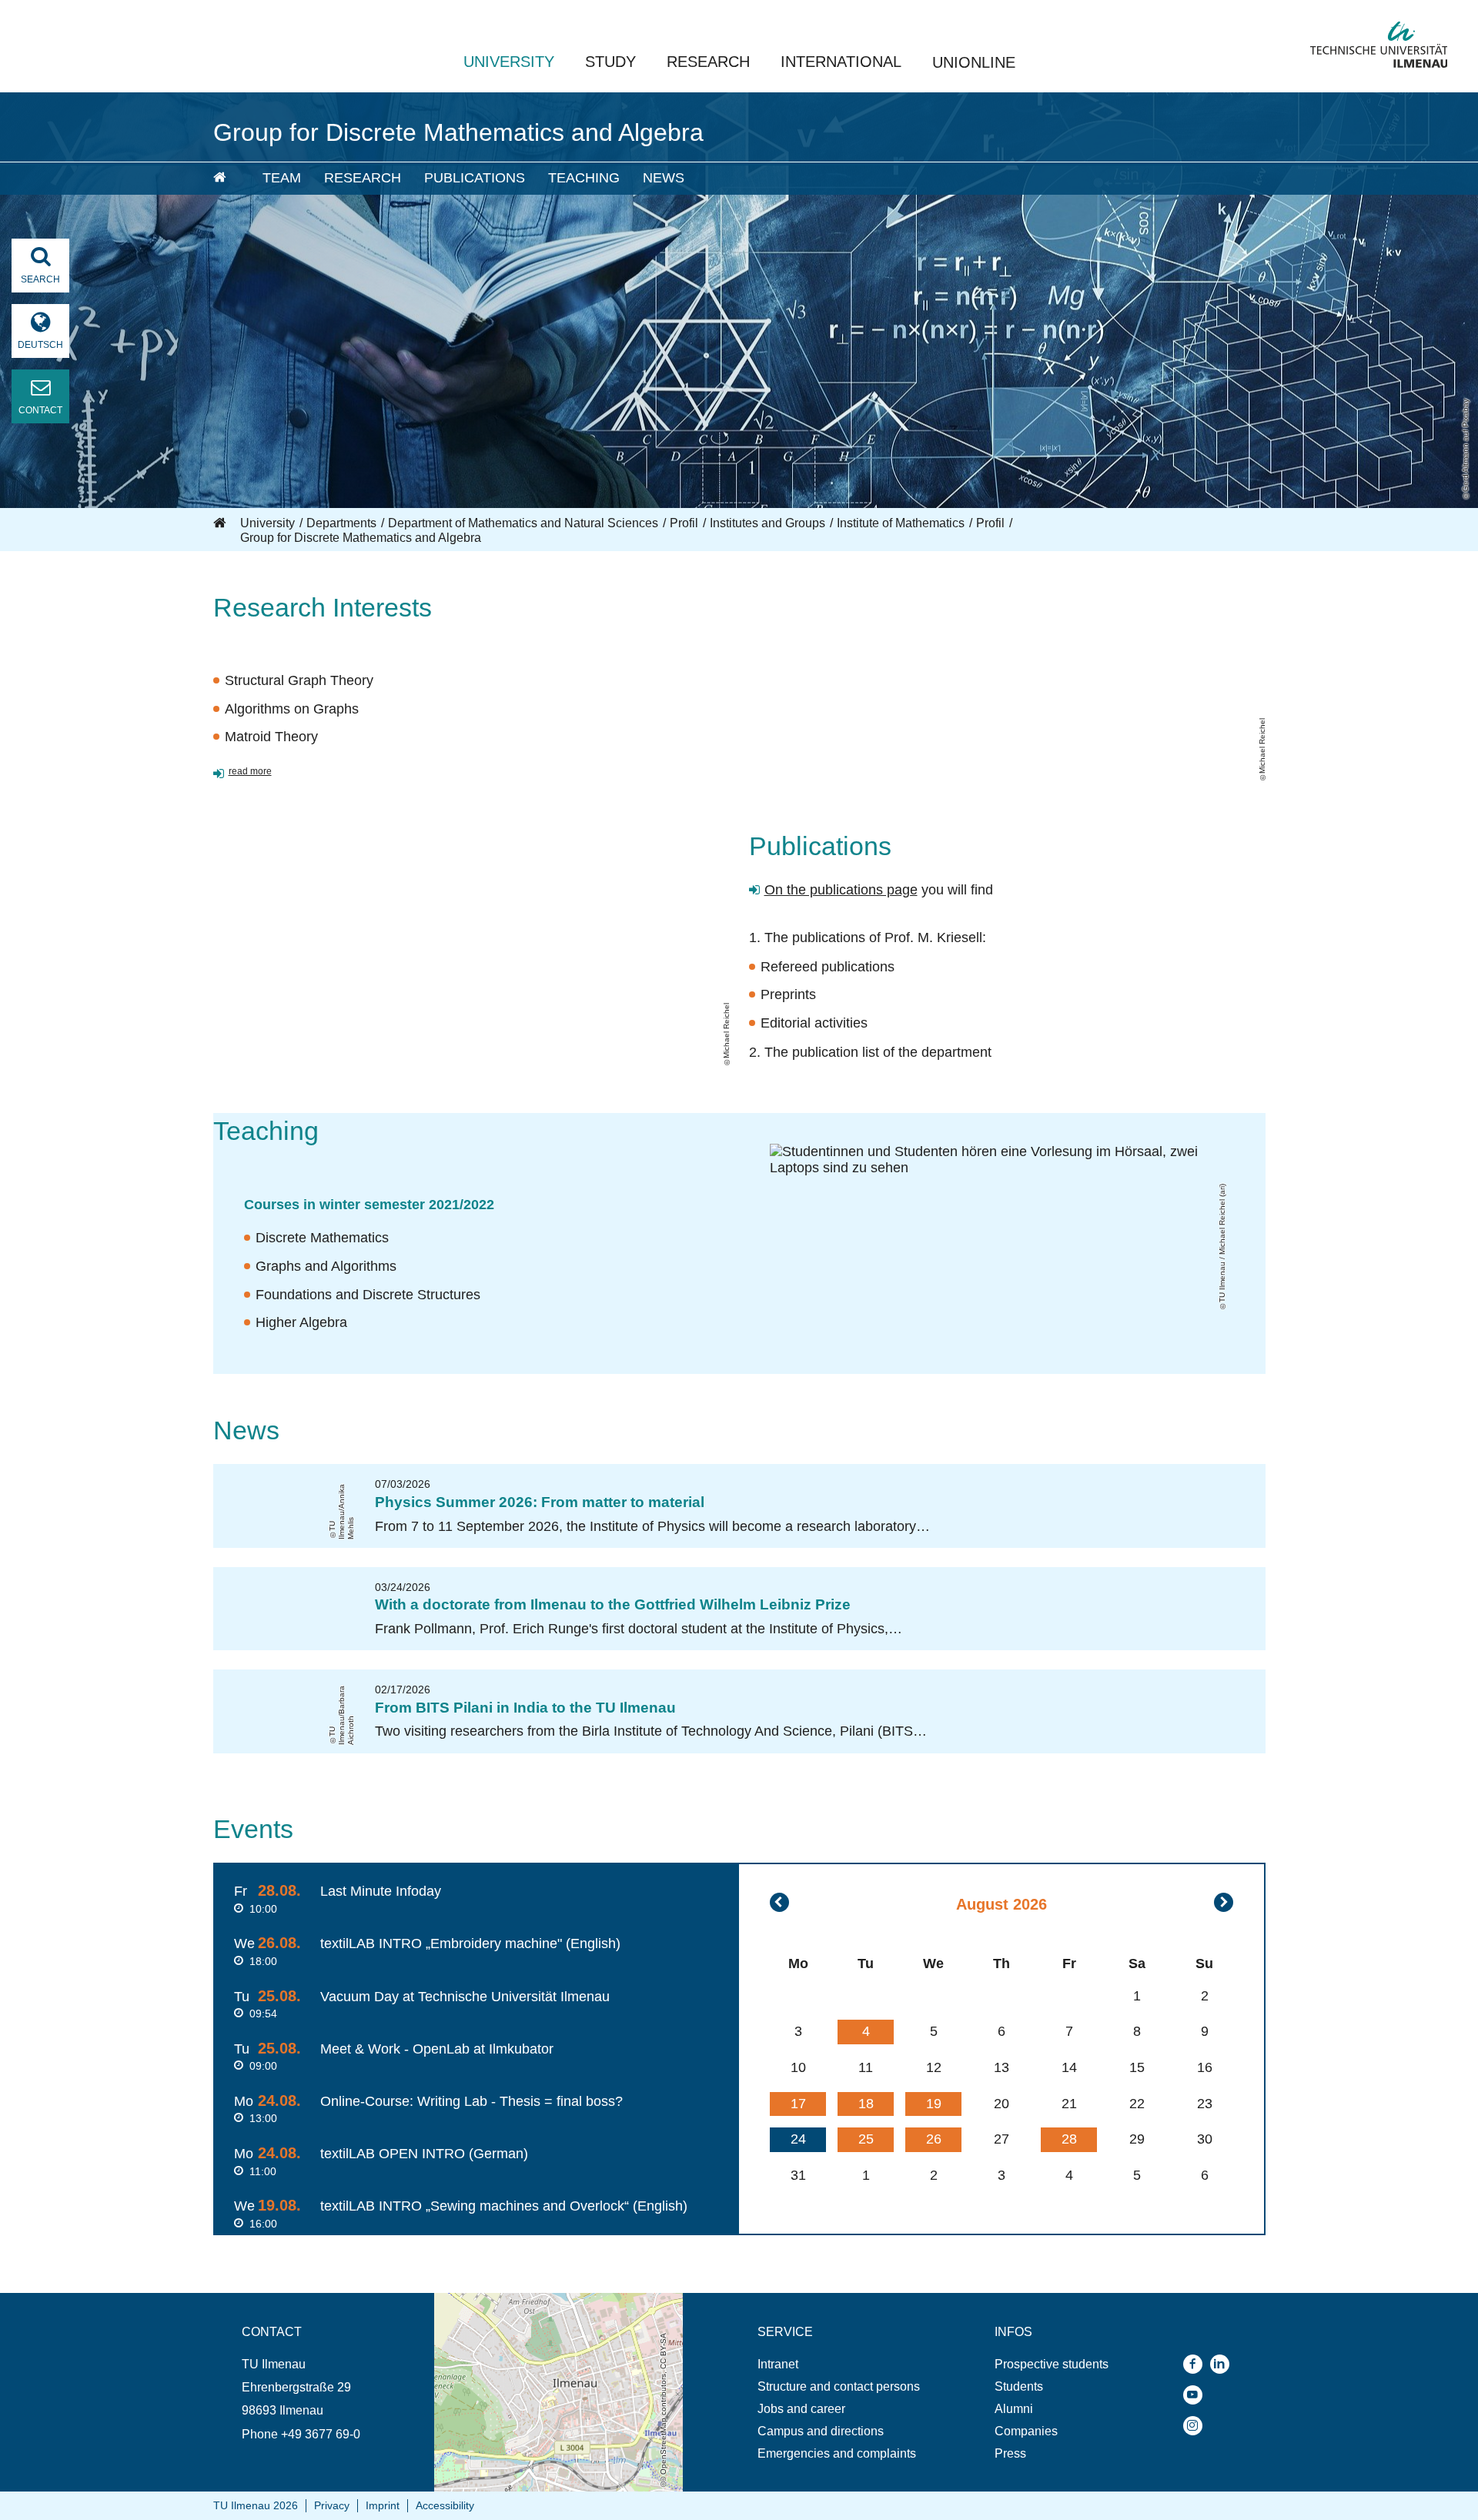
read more (250, 771)
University (509, 62)
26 (934, 2139)
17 (798, 2104)
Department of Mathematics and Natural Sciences (523, 523)
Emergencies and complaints (837, 2453)
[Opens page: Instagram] (1197, 2426)
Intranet (778, 2364)
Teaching (584, 178)
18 (866, 2104)
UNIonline (974, 62)
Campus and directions (821, 2431)
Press (1010, 2453)
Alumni (1014, 2409)
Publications (475, 178)
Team (282, 178)
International (841, 62)
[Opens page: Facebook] (1197, 2364)
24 (798, 2139)
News (664, 178)
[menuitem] (227, 179)
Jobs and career (801, 2409)
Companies (1026, 2431)
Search (40, 279)
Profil (684, 523)
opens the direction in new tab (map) (533, 2300)
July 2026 (779, 1902)
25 (866, 2139)
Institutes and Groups (767, 523)
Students (1019, 2386)
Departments (341, 523)
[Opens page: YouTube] (1197, 2395)
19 (934, 2104)
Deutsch (40, 345)
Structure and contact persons (839, 2386)
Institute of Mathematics (901, 523)
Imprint (383, 2505)
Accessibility (445, 2505)
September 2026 (1224, 1902)
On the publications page (841, 890)
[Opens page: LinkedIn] (1224, 2364)
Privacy (332, 2505)
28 (1069, 2139)
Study (610, 62)
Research (708, 62)
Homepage (221, 523)
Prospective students (1052, 2364)
